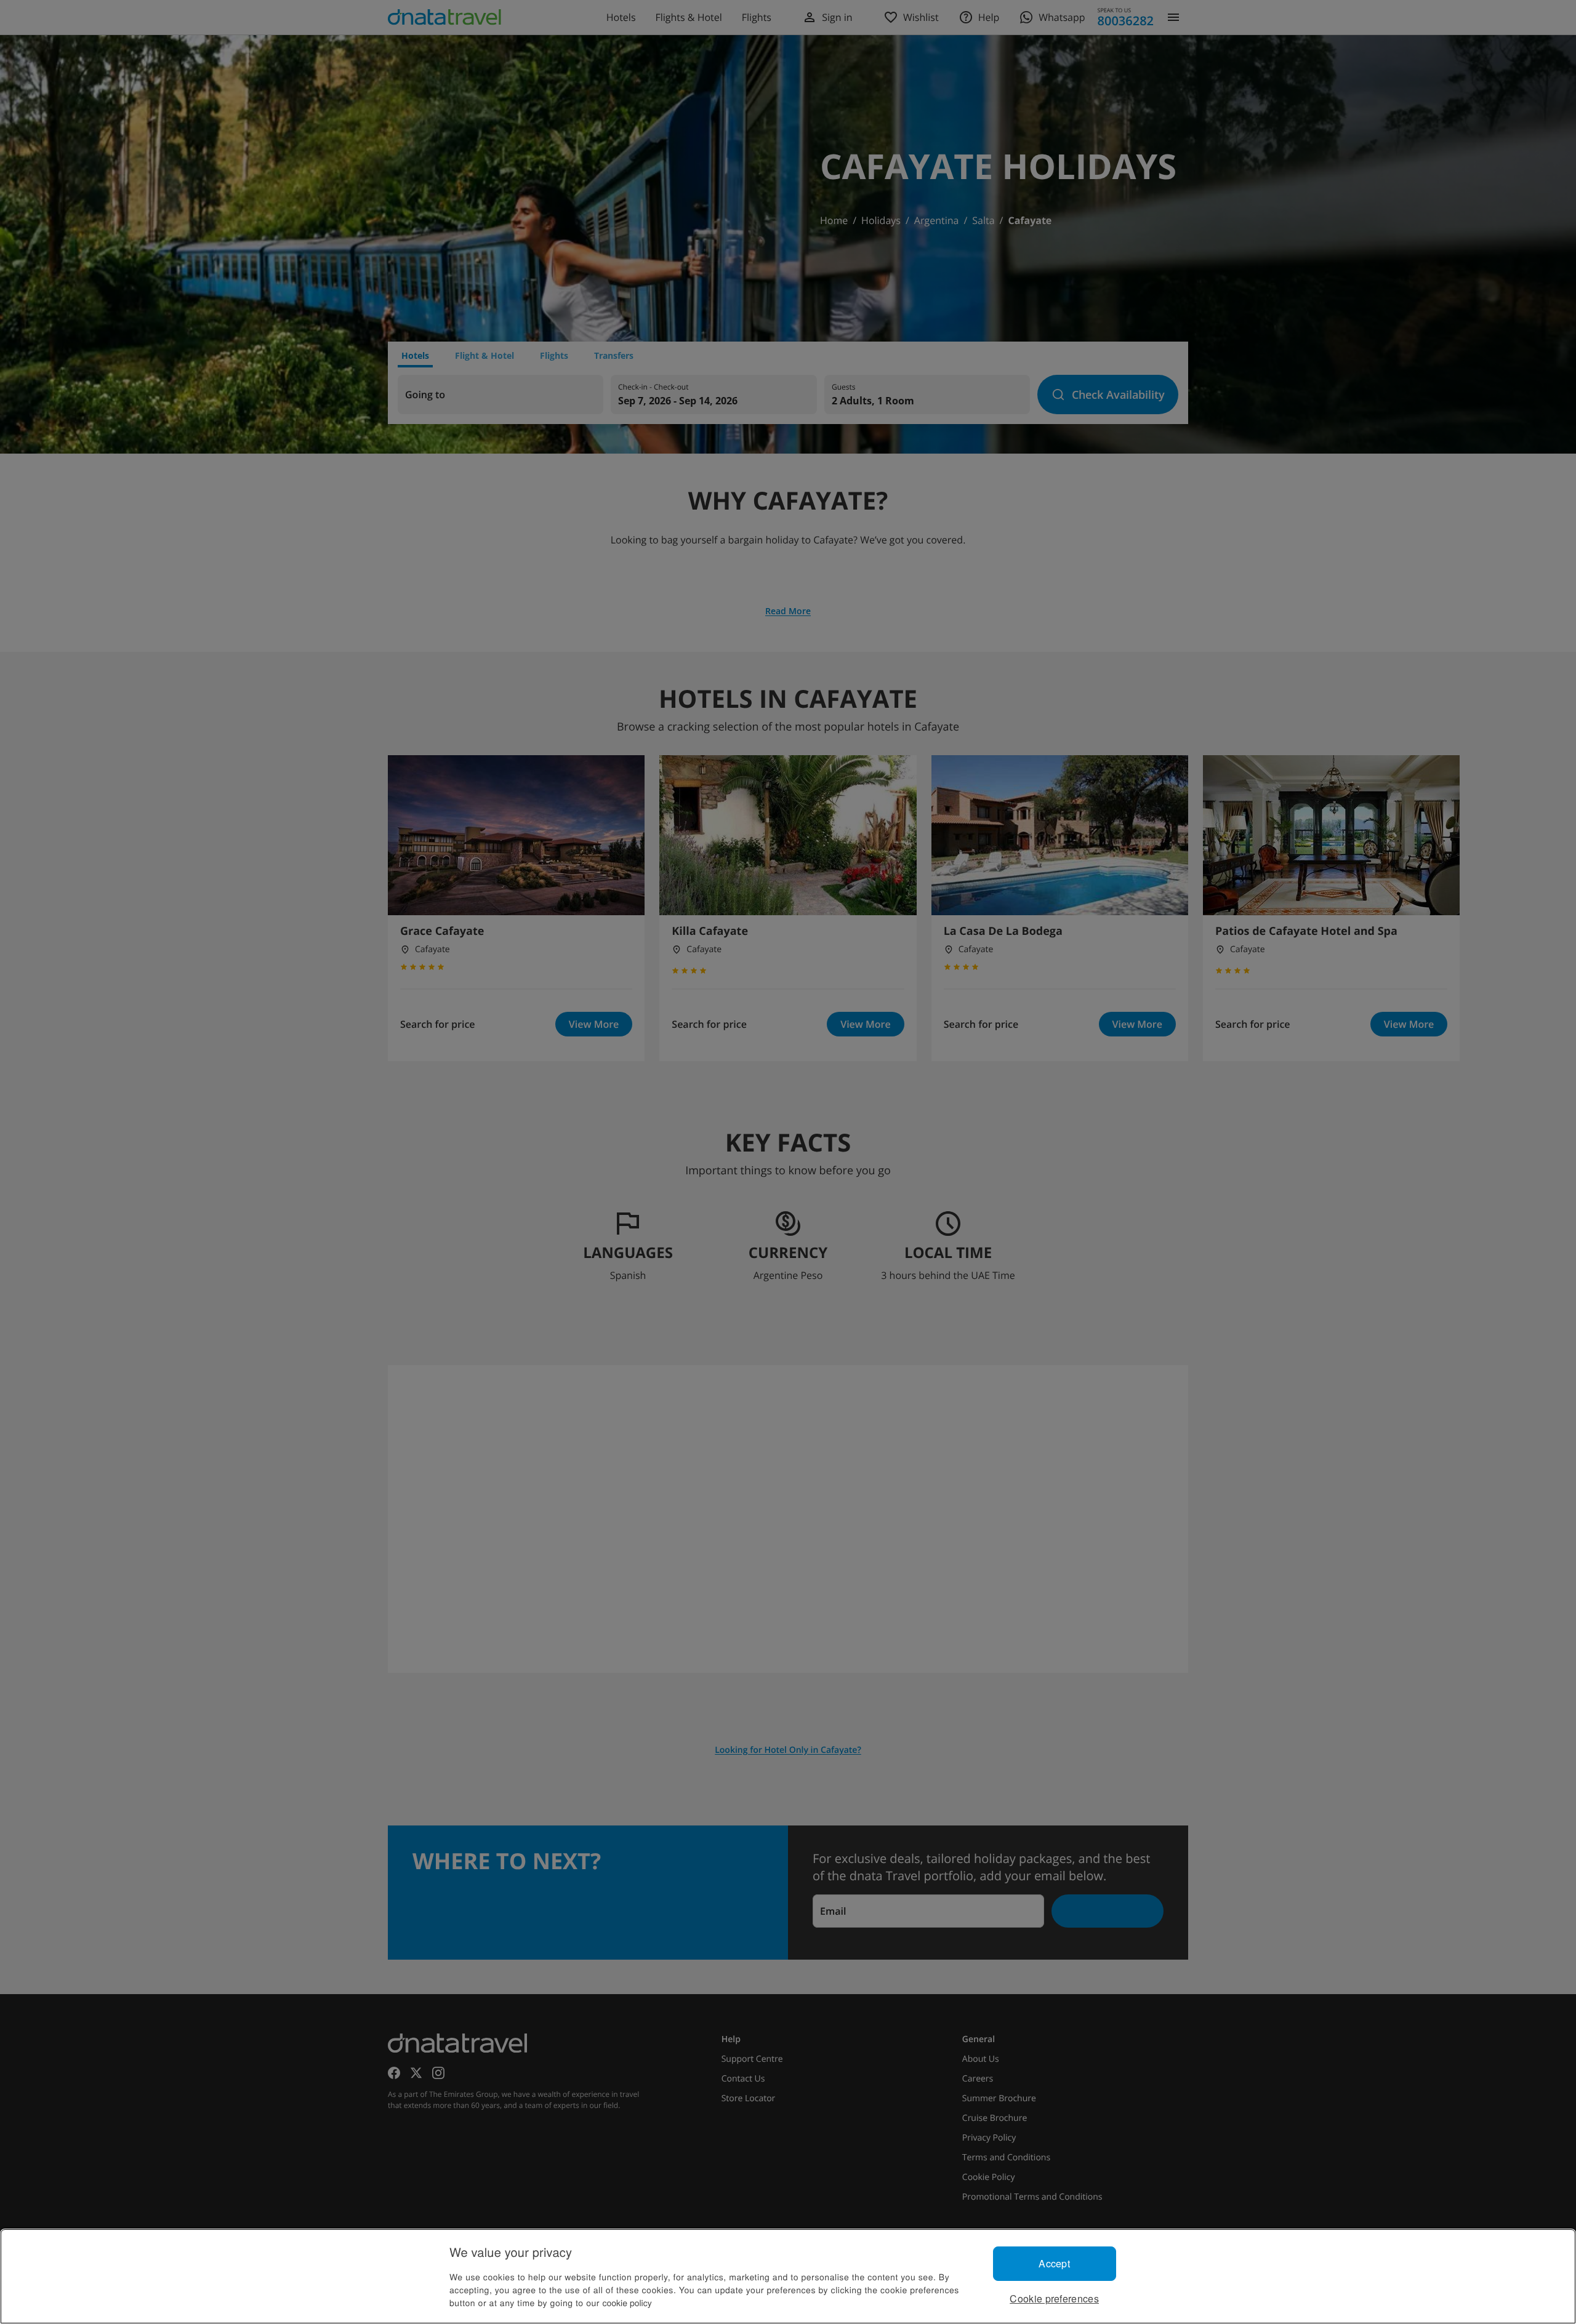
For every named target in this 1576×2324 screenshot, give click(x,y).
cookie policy (627, 2302)
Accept (1054, 2263)
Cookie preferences (1054, 2298)
